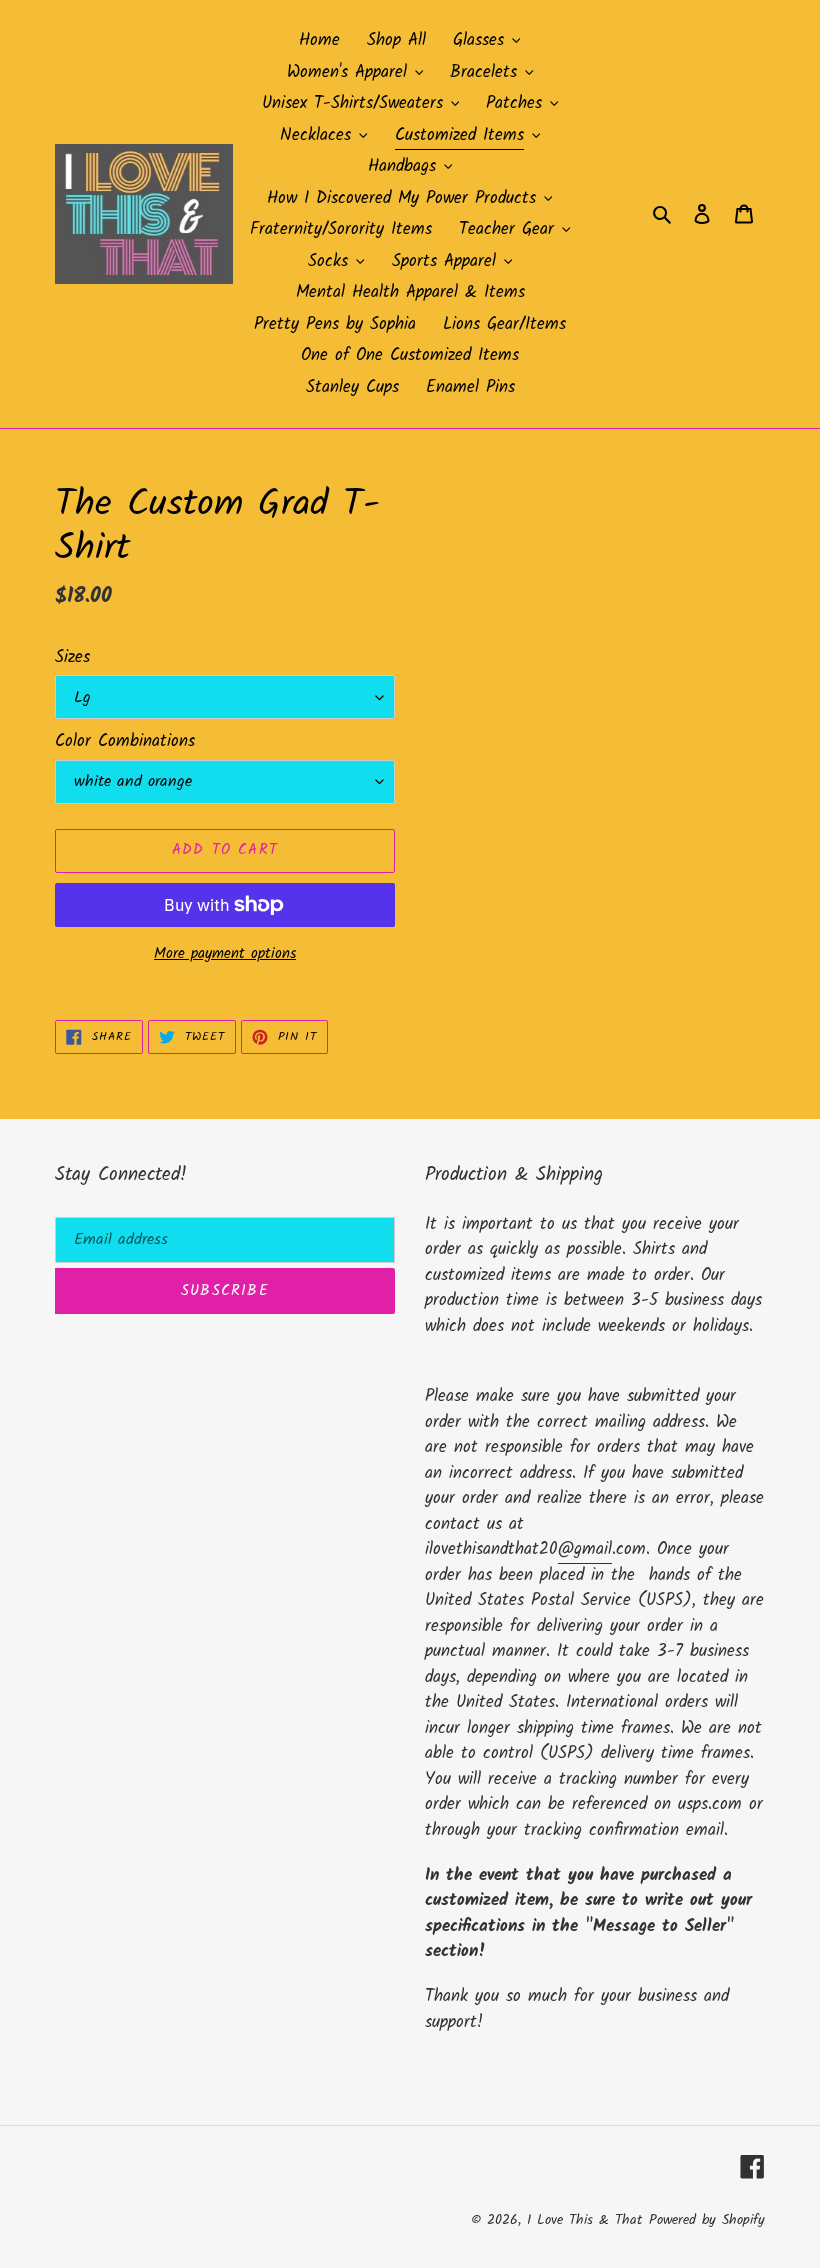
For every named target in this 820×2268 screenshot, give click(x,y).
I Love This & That (584, 2220)
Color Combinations (125, 742)
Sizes (72, 658)
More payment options (225, 954)
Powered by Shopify (707, 2220)
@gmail (585, 1549)
